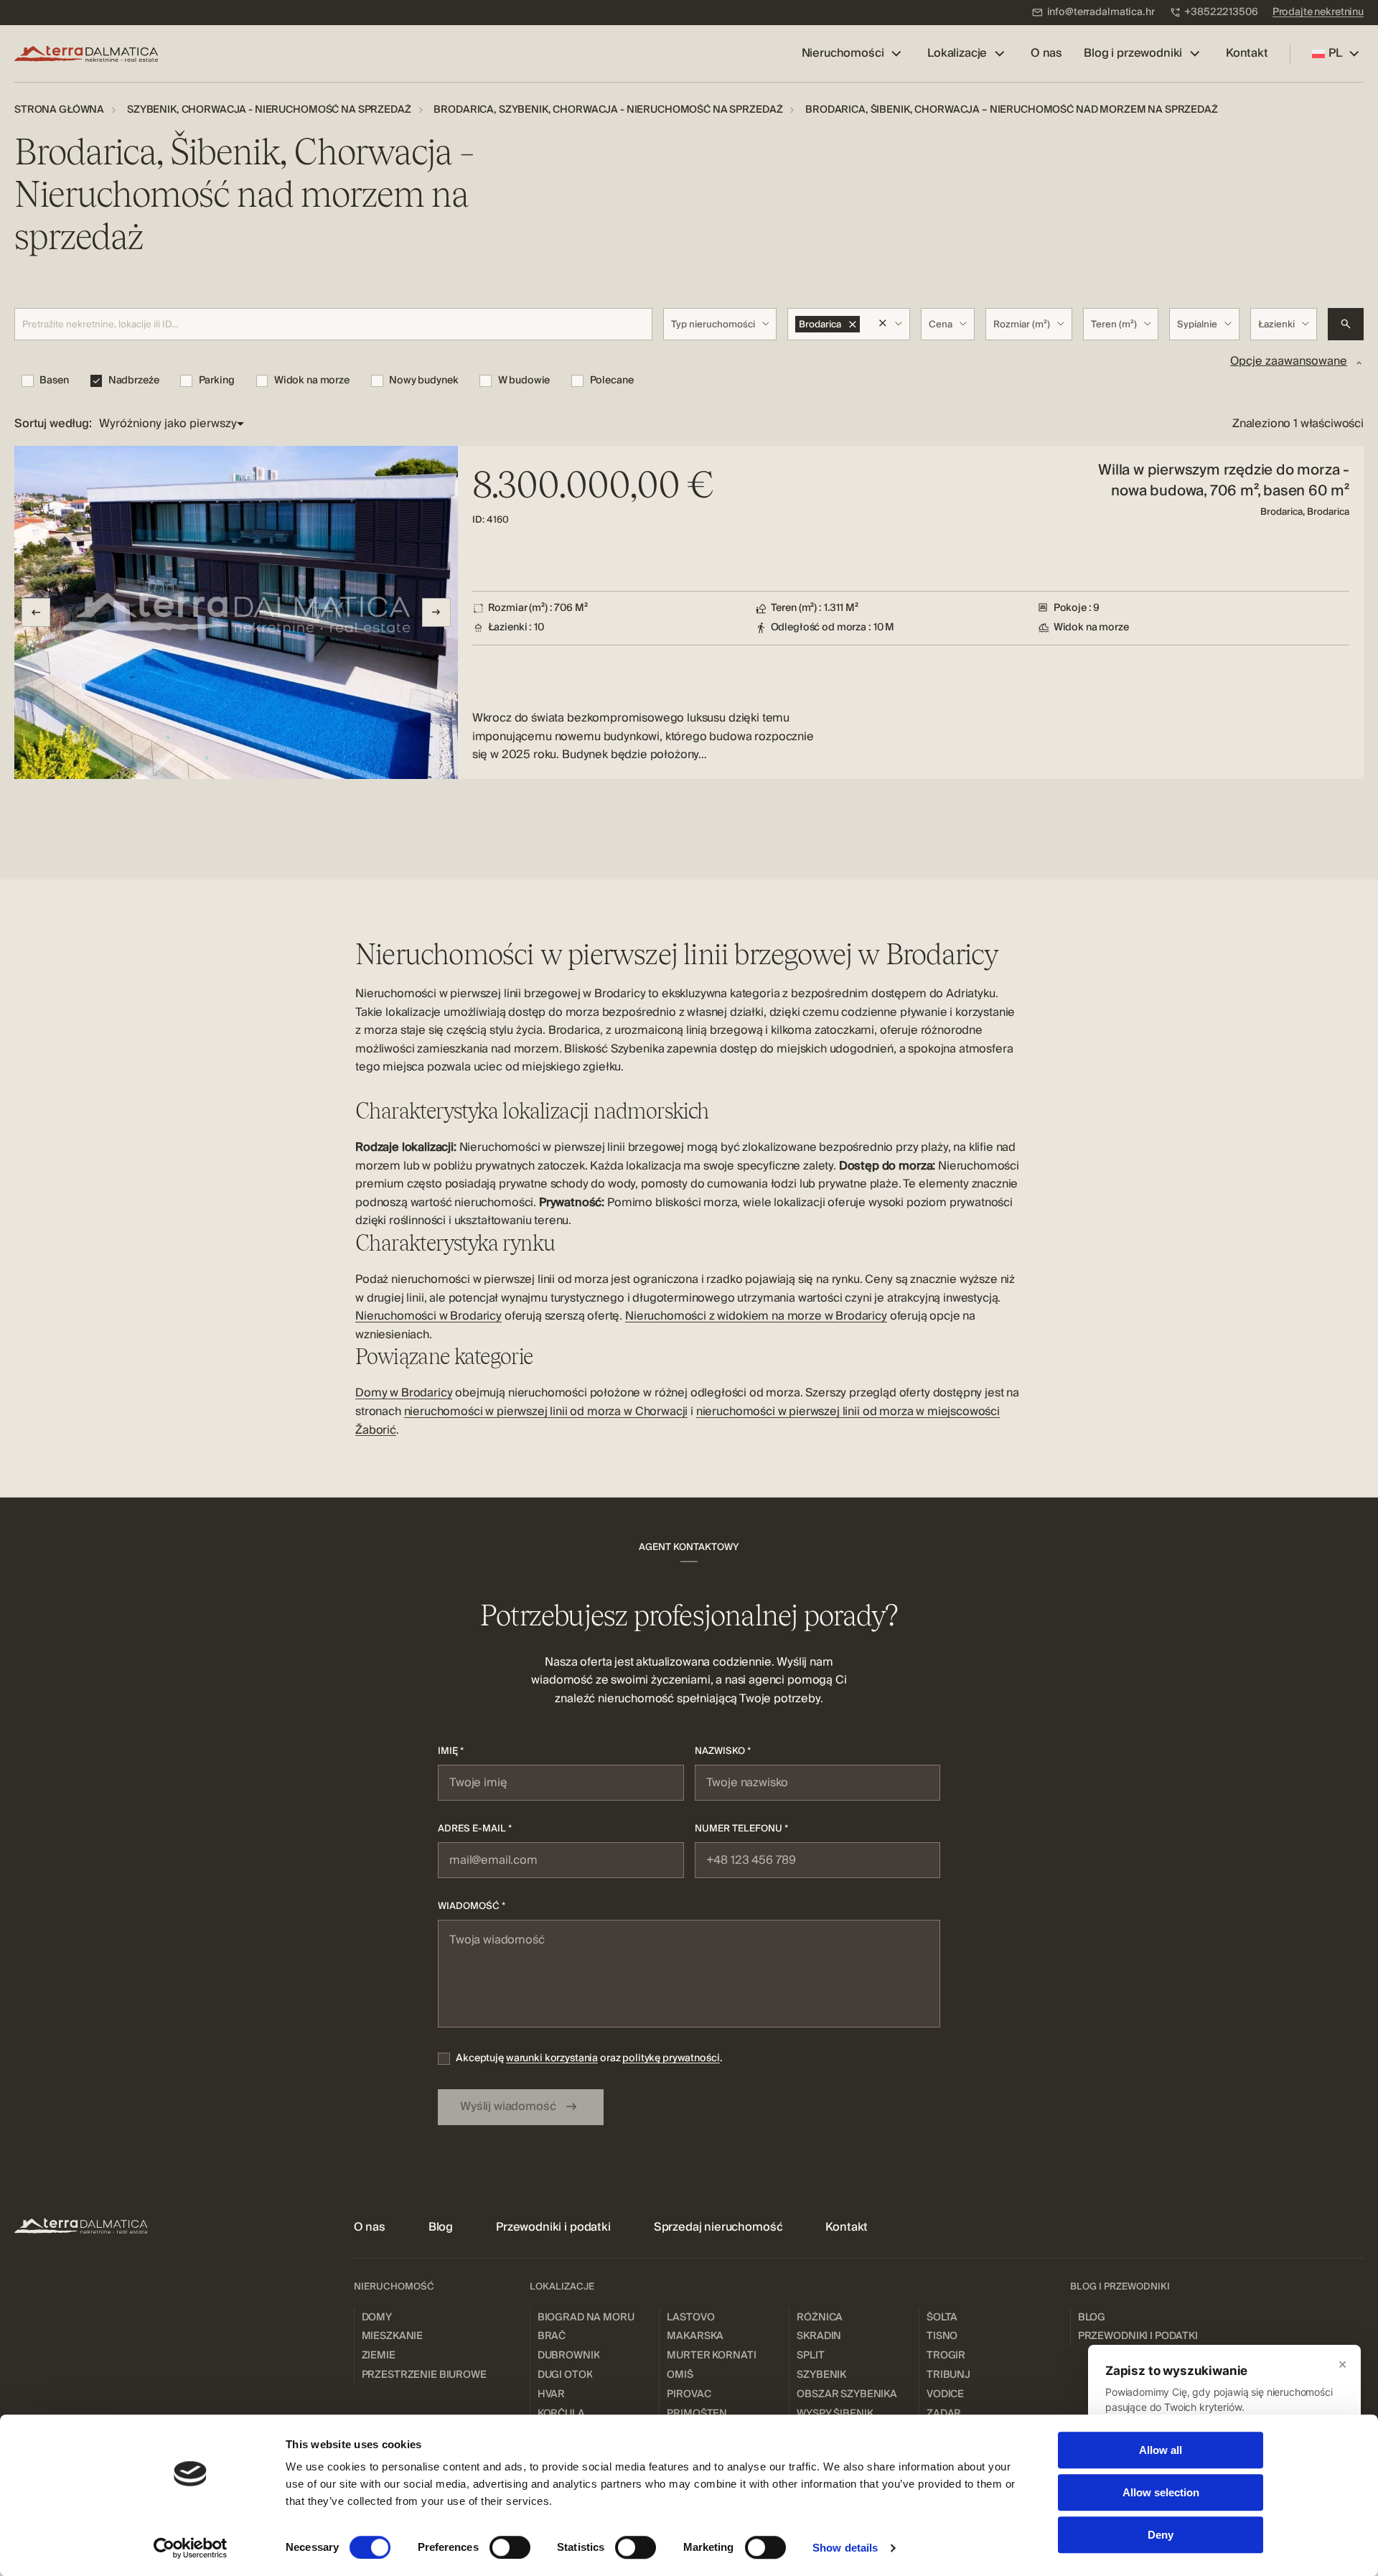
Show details (845, 2548)
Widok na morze (312, 381)
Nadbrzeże (134, 381)
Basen (54, 381)
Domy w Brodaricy (404, 1393)
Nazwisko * (723, 1751)
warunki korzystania (552, 2058)
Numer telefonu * (741, 1829)
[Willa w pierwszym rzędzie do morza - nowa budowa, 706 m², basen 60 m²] (689, 612)
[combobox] (720, 324)
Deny (1161, 2535)
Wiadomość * (472, 1906)
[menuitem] (1093, 13)
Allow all (1161, 2450)
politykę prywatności (671, 2058)
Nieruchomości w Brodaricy (428, 1316)
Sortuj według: (53, 424)
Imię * (451, 1751)
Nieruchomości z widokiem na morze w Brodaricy (756, 1316)
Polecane (611, 381)
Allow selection (1161, 2492)
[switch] (510, 2547)
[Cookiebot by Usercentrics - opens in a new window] (191, 2548)
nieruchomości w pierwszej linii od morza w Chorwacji (546, 1411)
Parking (216, 381)
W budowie (524, 381)
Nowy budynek (423, 381)
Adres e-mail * (475, 1829)
